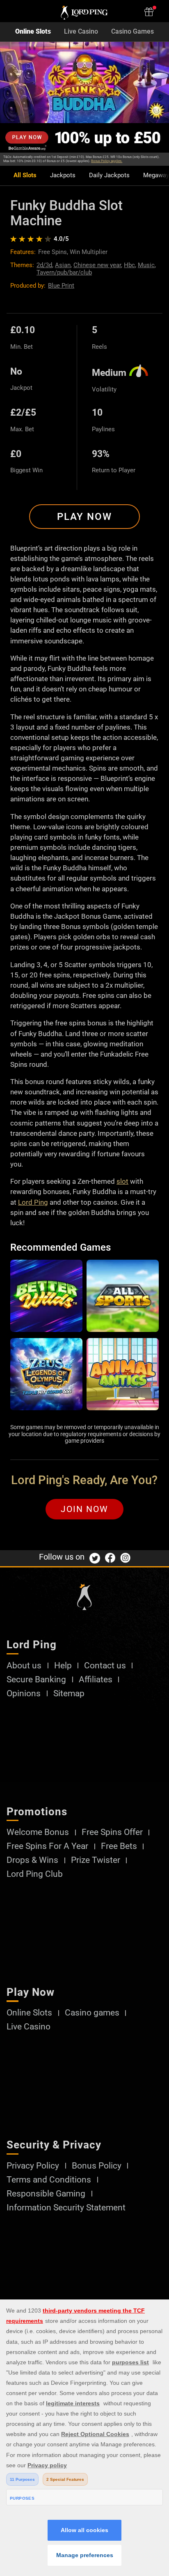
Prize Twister (96, 1860)
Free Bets (119, 1846)
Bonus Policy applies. (107, 161)
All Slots (25, 175)
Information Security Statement (66, 2208)
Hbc (129, 265)
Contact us (105, 1666)
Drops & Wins (32, 1860)
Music (146, 265)
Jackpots (63, 175)
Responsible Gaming (46, 2194)
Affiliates (96, 1680)
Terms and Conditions (49, 2180)
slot (122, 1181)
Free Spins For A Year (47, 1846)
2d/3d (44, 265)
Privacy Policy (33, 2166)
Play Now (84, 517)
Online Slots (33, 32)
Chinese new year (97, 265)
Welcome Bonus (38, 1832)
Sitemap (69, 1694)
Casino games (92, 2013)
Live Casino (81, 32)
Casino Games (132, 32)
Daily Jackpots (109, 175)
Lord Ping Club (35, 1874)
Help (63, 1666)
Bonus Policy (97, 2166)
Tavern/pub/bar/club (64, 272)
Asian (63, 265)
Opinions (24, 1694)
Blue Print (61, 286)
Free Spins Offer (112, 1832)
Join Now (84, 1509)
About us (24, 1666)
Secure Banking (36, 1680)
